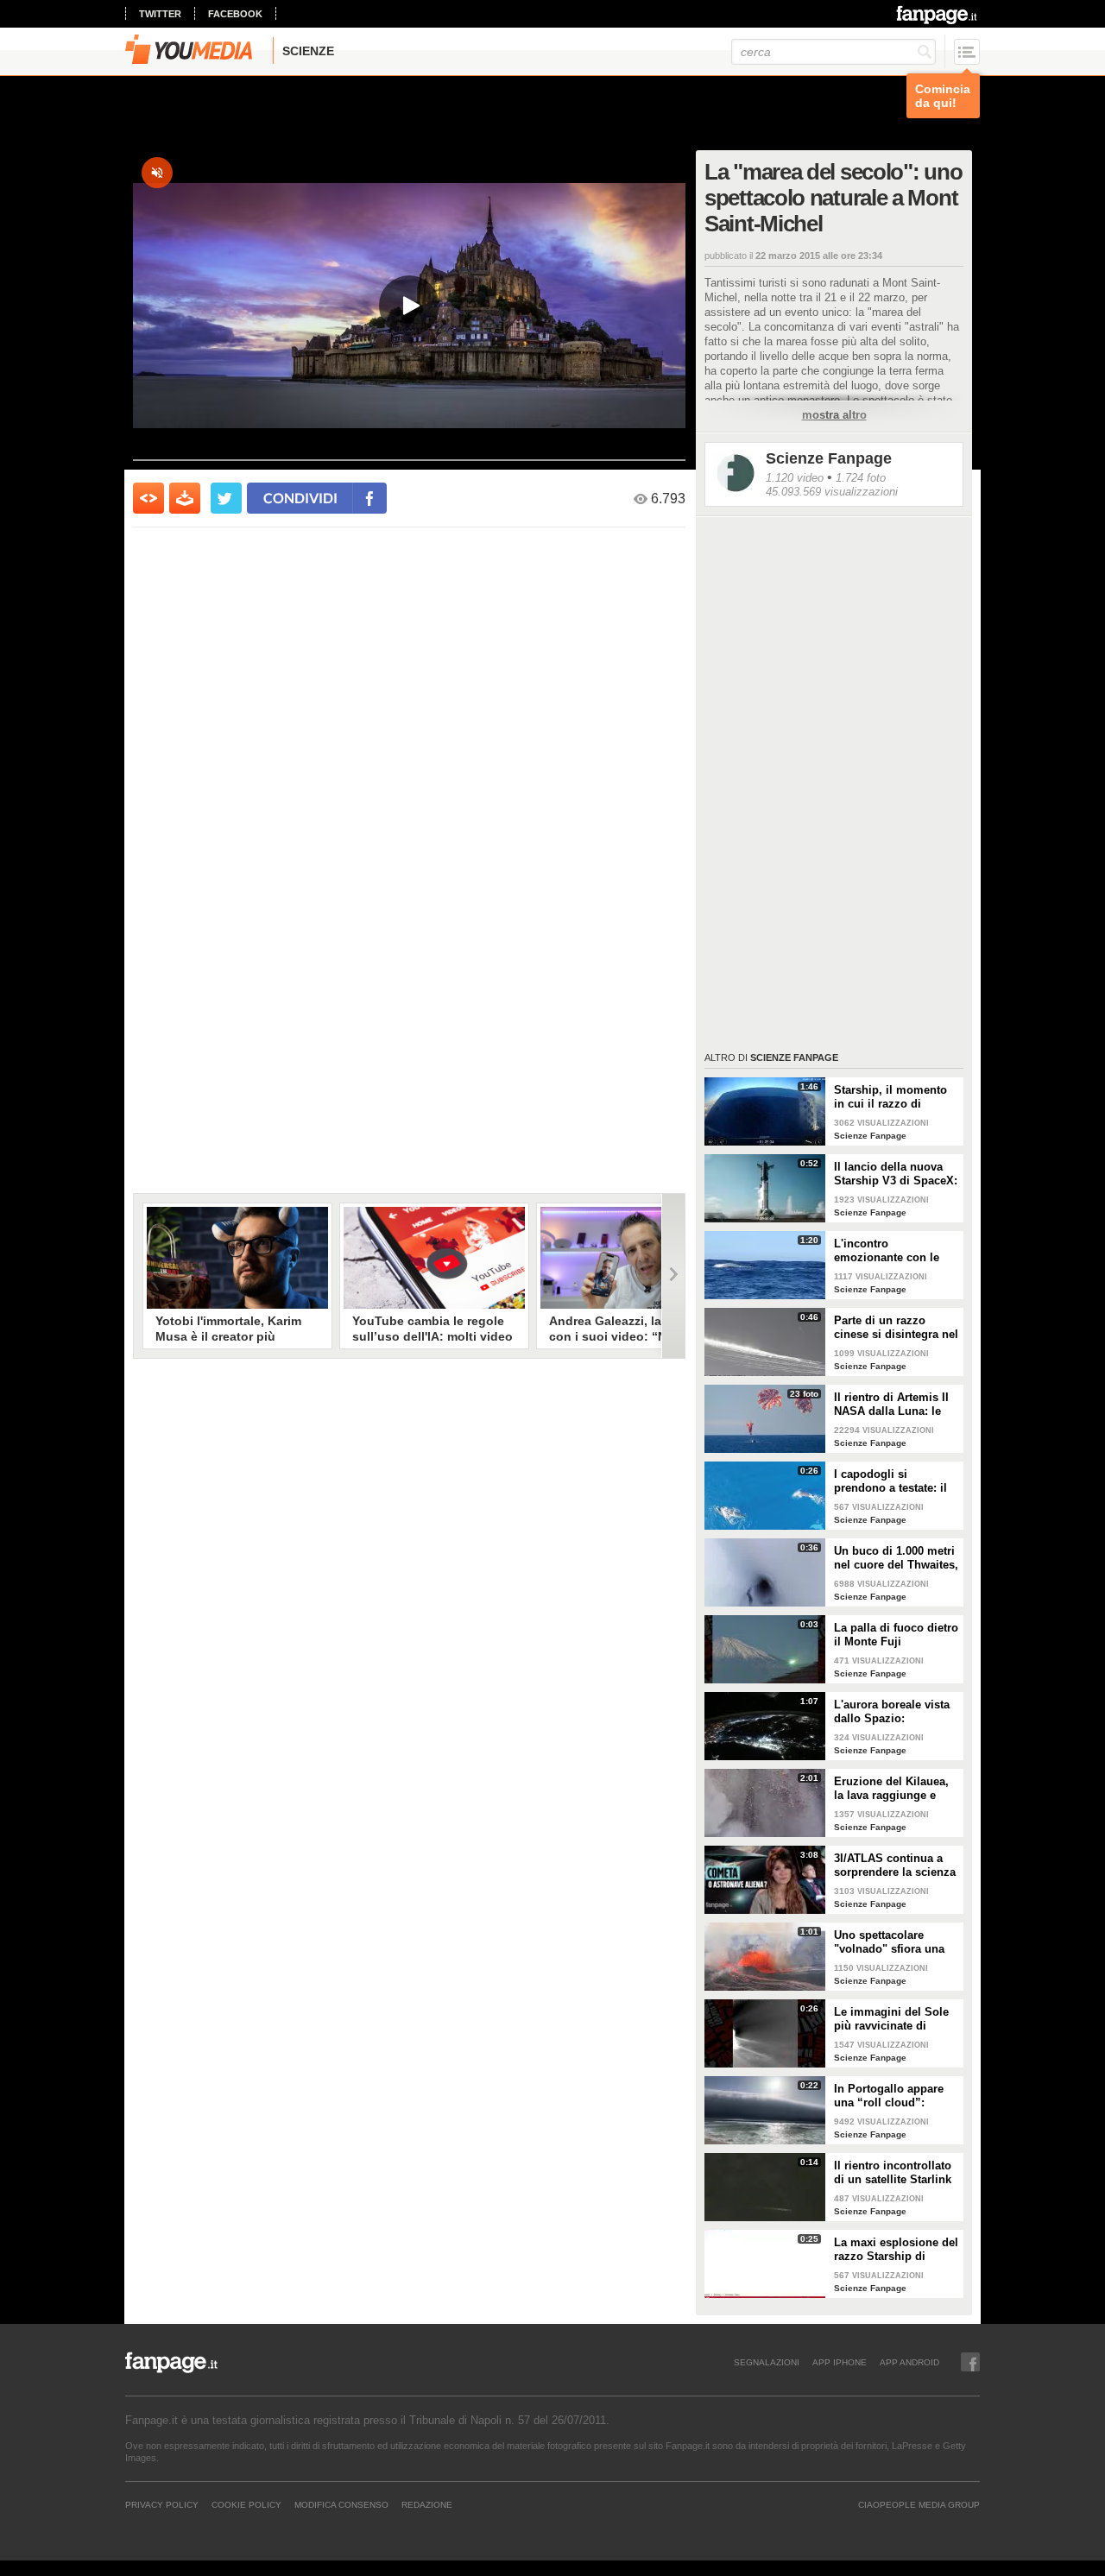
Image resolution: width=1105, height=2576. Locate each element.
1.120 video (795, 478)
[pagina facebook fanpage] (970, 2362)
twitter (160, 14)
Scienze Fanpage (829, 458)
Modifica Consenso (341, 2504)
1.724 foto (861, 478)
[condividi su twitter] (226, 498)
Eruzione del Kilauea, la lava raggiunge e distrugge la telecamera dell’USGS (897, 1789)
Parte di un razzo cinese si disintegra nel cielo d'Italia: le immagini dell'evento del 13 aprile (896, 1328)
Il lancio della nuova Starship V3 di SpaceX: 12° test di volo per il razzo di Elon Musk (896, 1174)
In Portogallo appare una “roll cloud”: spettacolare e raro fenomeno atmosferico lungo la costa (894, 2096)
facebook (235, 14)
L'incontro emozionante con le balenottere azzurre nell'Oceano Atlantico (891, 1251)
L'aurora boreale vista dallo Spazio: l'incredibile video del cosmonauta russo (892, 1712)
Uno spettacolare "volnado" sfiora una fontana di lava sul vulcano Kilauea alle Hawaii (889, 1942)
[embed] (148, 498)
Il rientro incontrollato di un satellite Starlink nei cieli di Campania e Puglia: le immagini (895, 2173)
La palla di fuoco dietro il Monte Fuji (896, 1635)
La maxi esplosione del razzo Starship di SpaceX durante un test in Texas (896, 2250)
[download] (185, 498)
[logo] (938, 15)
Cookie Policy (246, 2504)
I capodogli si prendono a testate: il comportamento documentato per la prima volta (890, 1481)
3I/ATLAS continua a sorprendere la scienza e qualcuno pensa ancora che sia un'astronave (895, 1866)
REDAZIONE (427, 2504)
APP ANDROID (909, 2362)
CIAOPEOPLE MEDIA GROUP (919, 2504)
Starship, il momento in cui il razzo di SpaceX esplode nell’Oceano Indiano (890, 1097)
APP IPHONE (840, 2362)
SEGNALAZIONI (767, 2362)
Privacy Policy (162, 2504)
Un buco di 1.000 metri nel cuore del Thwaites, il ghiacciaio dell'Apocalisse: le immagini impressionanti (896, 1558)
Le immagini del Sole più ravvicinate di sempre (891, 2019)
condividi (300, 498)
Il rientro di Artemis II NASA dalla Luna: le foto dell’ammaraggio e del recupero (896, 1405)
